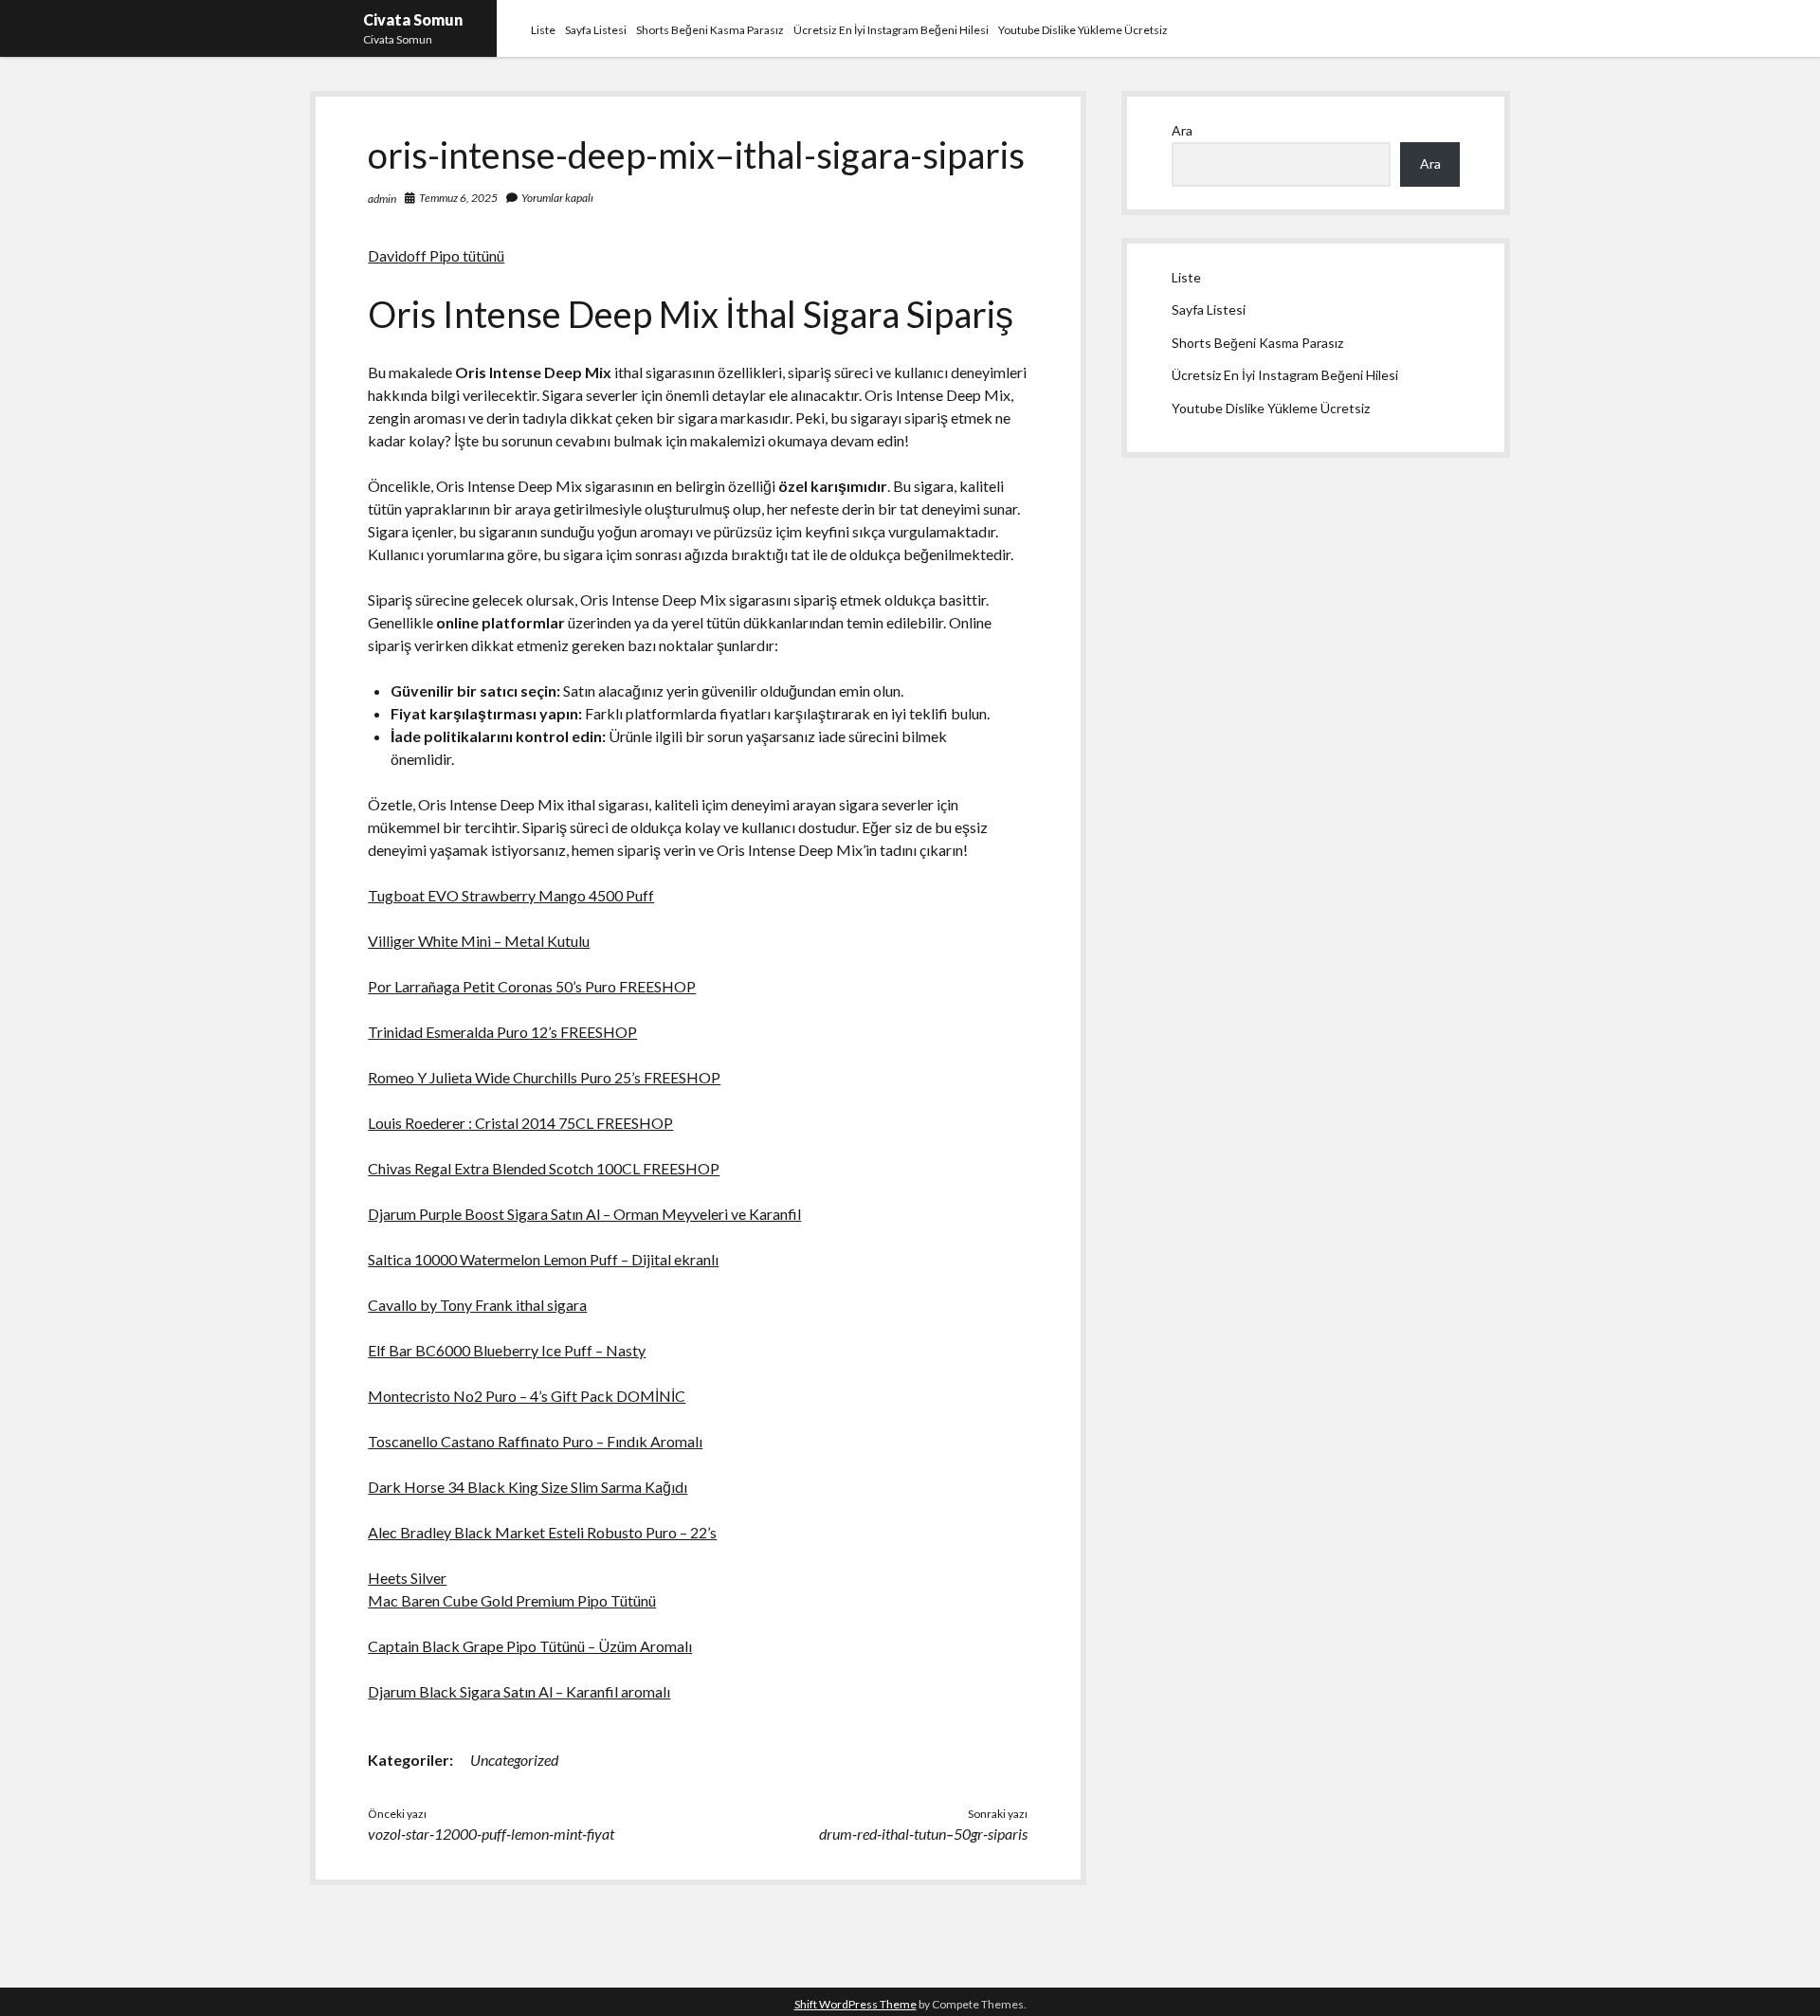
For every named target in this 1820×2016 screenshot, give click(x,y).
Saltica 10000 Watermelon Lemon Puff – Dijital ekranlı (543, 1259)
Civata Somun (413, 19)
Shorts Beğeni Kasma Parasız (710, 30)
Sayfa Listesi (596, 30)
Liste (543, 30)
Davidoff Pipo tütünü (436, 255)
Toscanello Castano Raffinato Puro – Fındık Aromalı (535, 1441)
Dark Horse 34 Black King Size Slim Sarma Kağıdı (528, 1487)
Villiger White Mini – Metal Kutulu (479, 941)
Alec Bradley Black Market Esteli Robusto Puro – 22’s (542, 1532)
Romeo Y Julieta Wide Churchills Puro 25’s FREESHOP (544, 1077)
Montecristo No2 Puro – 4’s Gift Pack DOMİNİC (527, 1396)
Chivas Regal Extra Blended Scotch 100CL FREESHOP (544, 1168)
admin (382, 199)
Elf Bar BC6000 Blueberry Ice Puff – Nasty (507, 1350)
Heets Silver (407, 1578)
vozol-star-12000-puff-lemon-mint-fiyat (491, 1834)
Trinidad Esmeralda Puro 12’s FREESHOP (502, 1032)
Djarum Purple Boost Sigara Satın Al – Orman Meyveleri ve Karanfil (584, 1214)
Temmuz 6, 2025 (458, 198)
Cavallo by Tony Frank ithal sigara (477, 1305)
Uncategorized (514, 1760)
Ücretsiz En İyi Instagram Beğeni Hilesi (891, 30)
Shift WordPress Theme (855, 2004)
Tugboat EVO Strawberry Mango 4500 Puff (511, 895)
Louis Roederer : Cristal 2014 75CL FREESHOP (520, 1123)
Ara (1182, 130)
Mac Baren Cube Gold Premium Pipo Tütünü (512, 1600)
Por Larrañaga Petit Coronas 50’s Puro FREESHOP (532, 986)
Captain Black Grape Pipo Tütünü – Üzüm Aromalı (530, 1646)
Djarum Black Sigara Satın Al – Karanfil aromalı (519, 1691)
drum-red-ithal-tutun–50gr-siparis (923, 1834)
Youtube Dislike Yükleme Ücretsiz (1083, 30)
